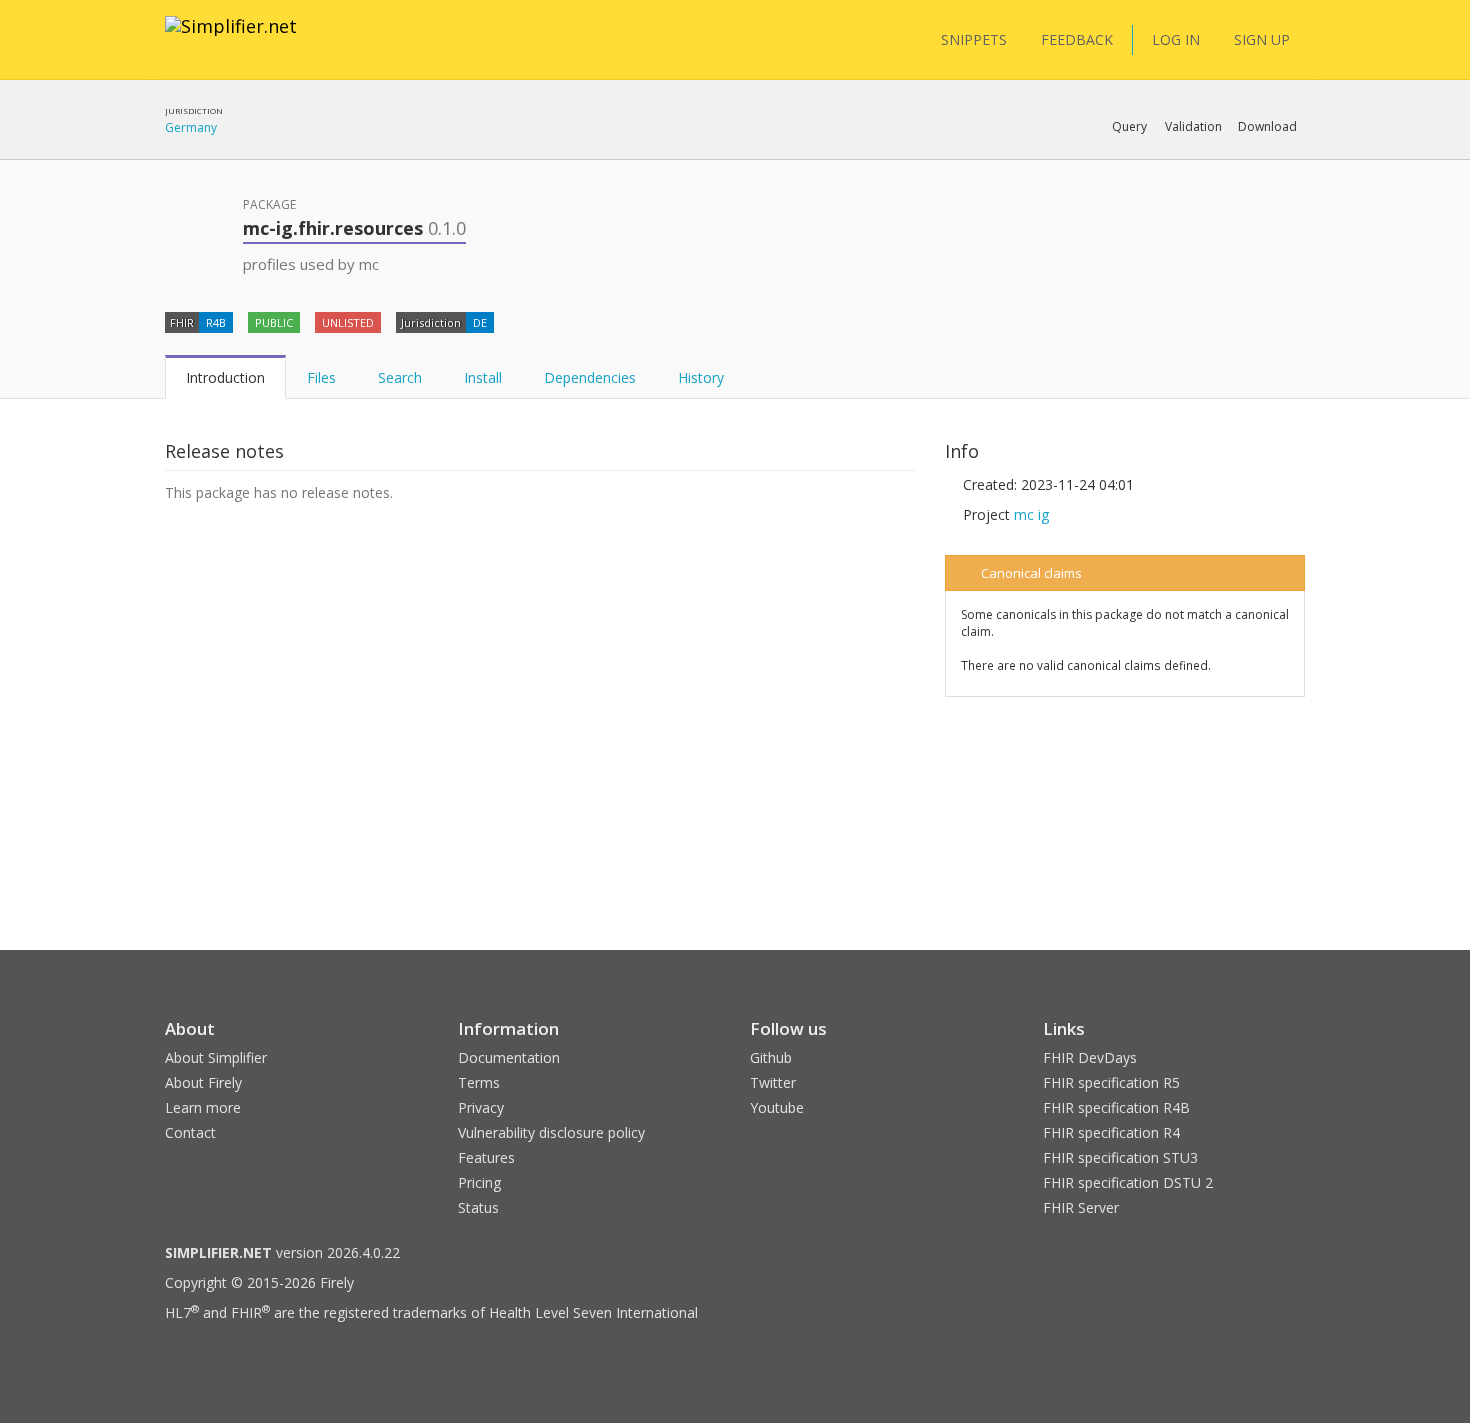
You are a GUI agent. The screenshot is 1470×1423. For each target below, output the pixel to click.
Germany (191, 127)
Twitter (773, 1082)
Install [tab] (483, 377)
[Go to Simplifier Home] (231, 39)
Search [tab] (400, 377)
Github (771, 1057)
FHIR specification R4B (1116, 1107)
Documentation (509, 1057)
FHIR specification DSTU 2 (1128, 1182)
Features (486, 1157)
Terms (479, 1082)
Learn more (203, 1107)
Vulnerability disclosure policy (551, 1132)
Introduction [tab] (225, 377)
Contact (190, 1132)
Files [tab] (321, 377)
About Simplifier (216, 1057)
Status (478, 1207)
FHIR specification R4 (1111, 1132)
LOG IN (1176, 39)
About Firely (203, 1082)
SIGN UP (1262, 39)
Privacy (481, 1107)
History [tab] (701, 377)
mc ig (1031, 514)
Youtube (777, 1107)
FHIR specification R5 (1111, 1082)
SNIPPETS (974, 39)
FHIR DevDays (1090, 1057)
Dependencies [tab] (590, 377)
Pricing (479, 1182)
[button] (1129, 127)
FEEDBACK (1077, 39)
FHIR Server (1081, 1207)
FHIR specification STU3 (1120, 1157)
